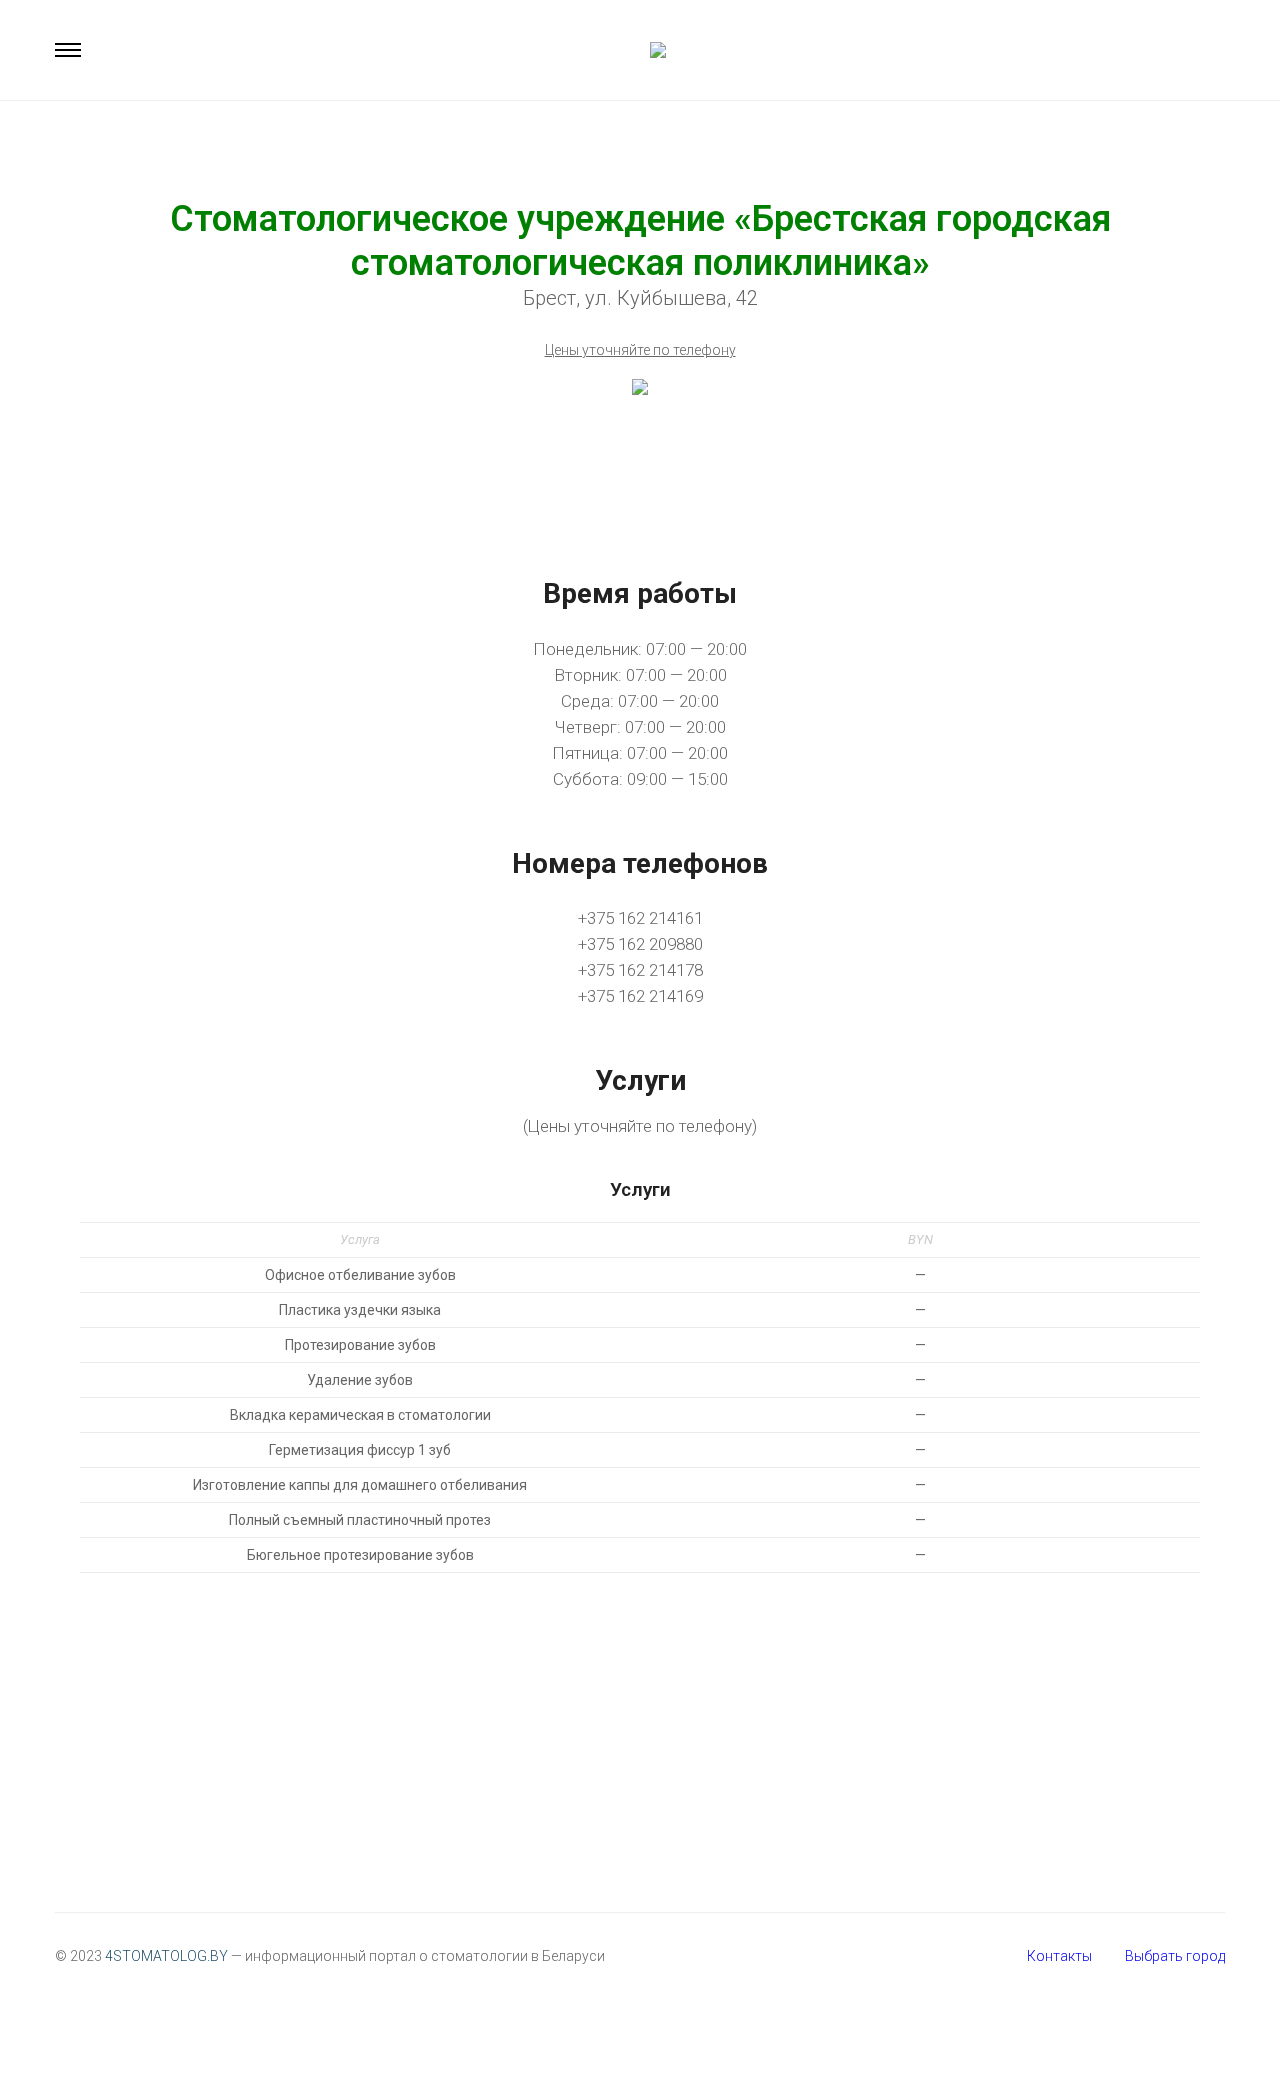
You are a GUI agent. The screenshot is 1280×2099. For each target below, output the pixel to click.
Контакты (1059, 1956)
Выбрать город (1175, 1956)
